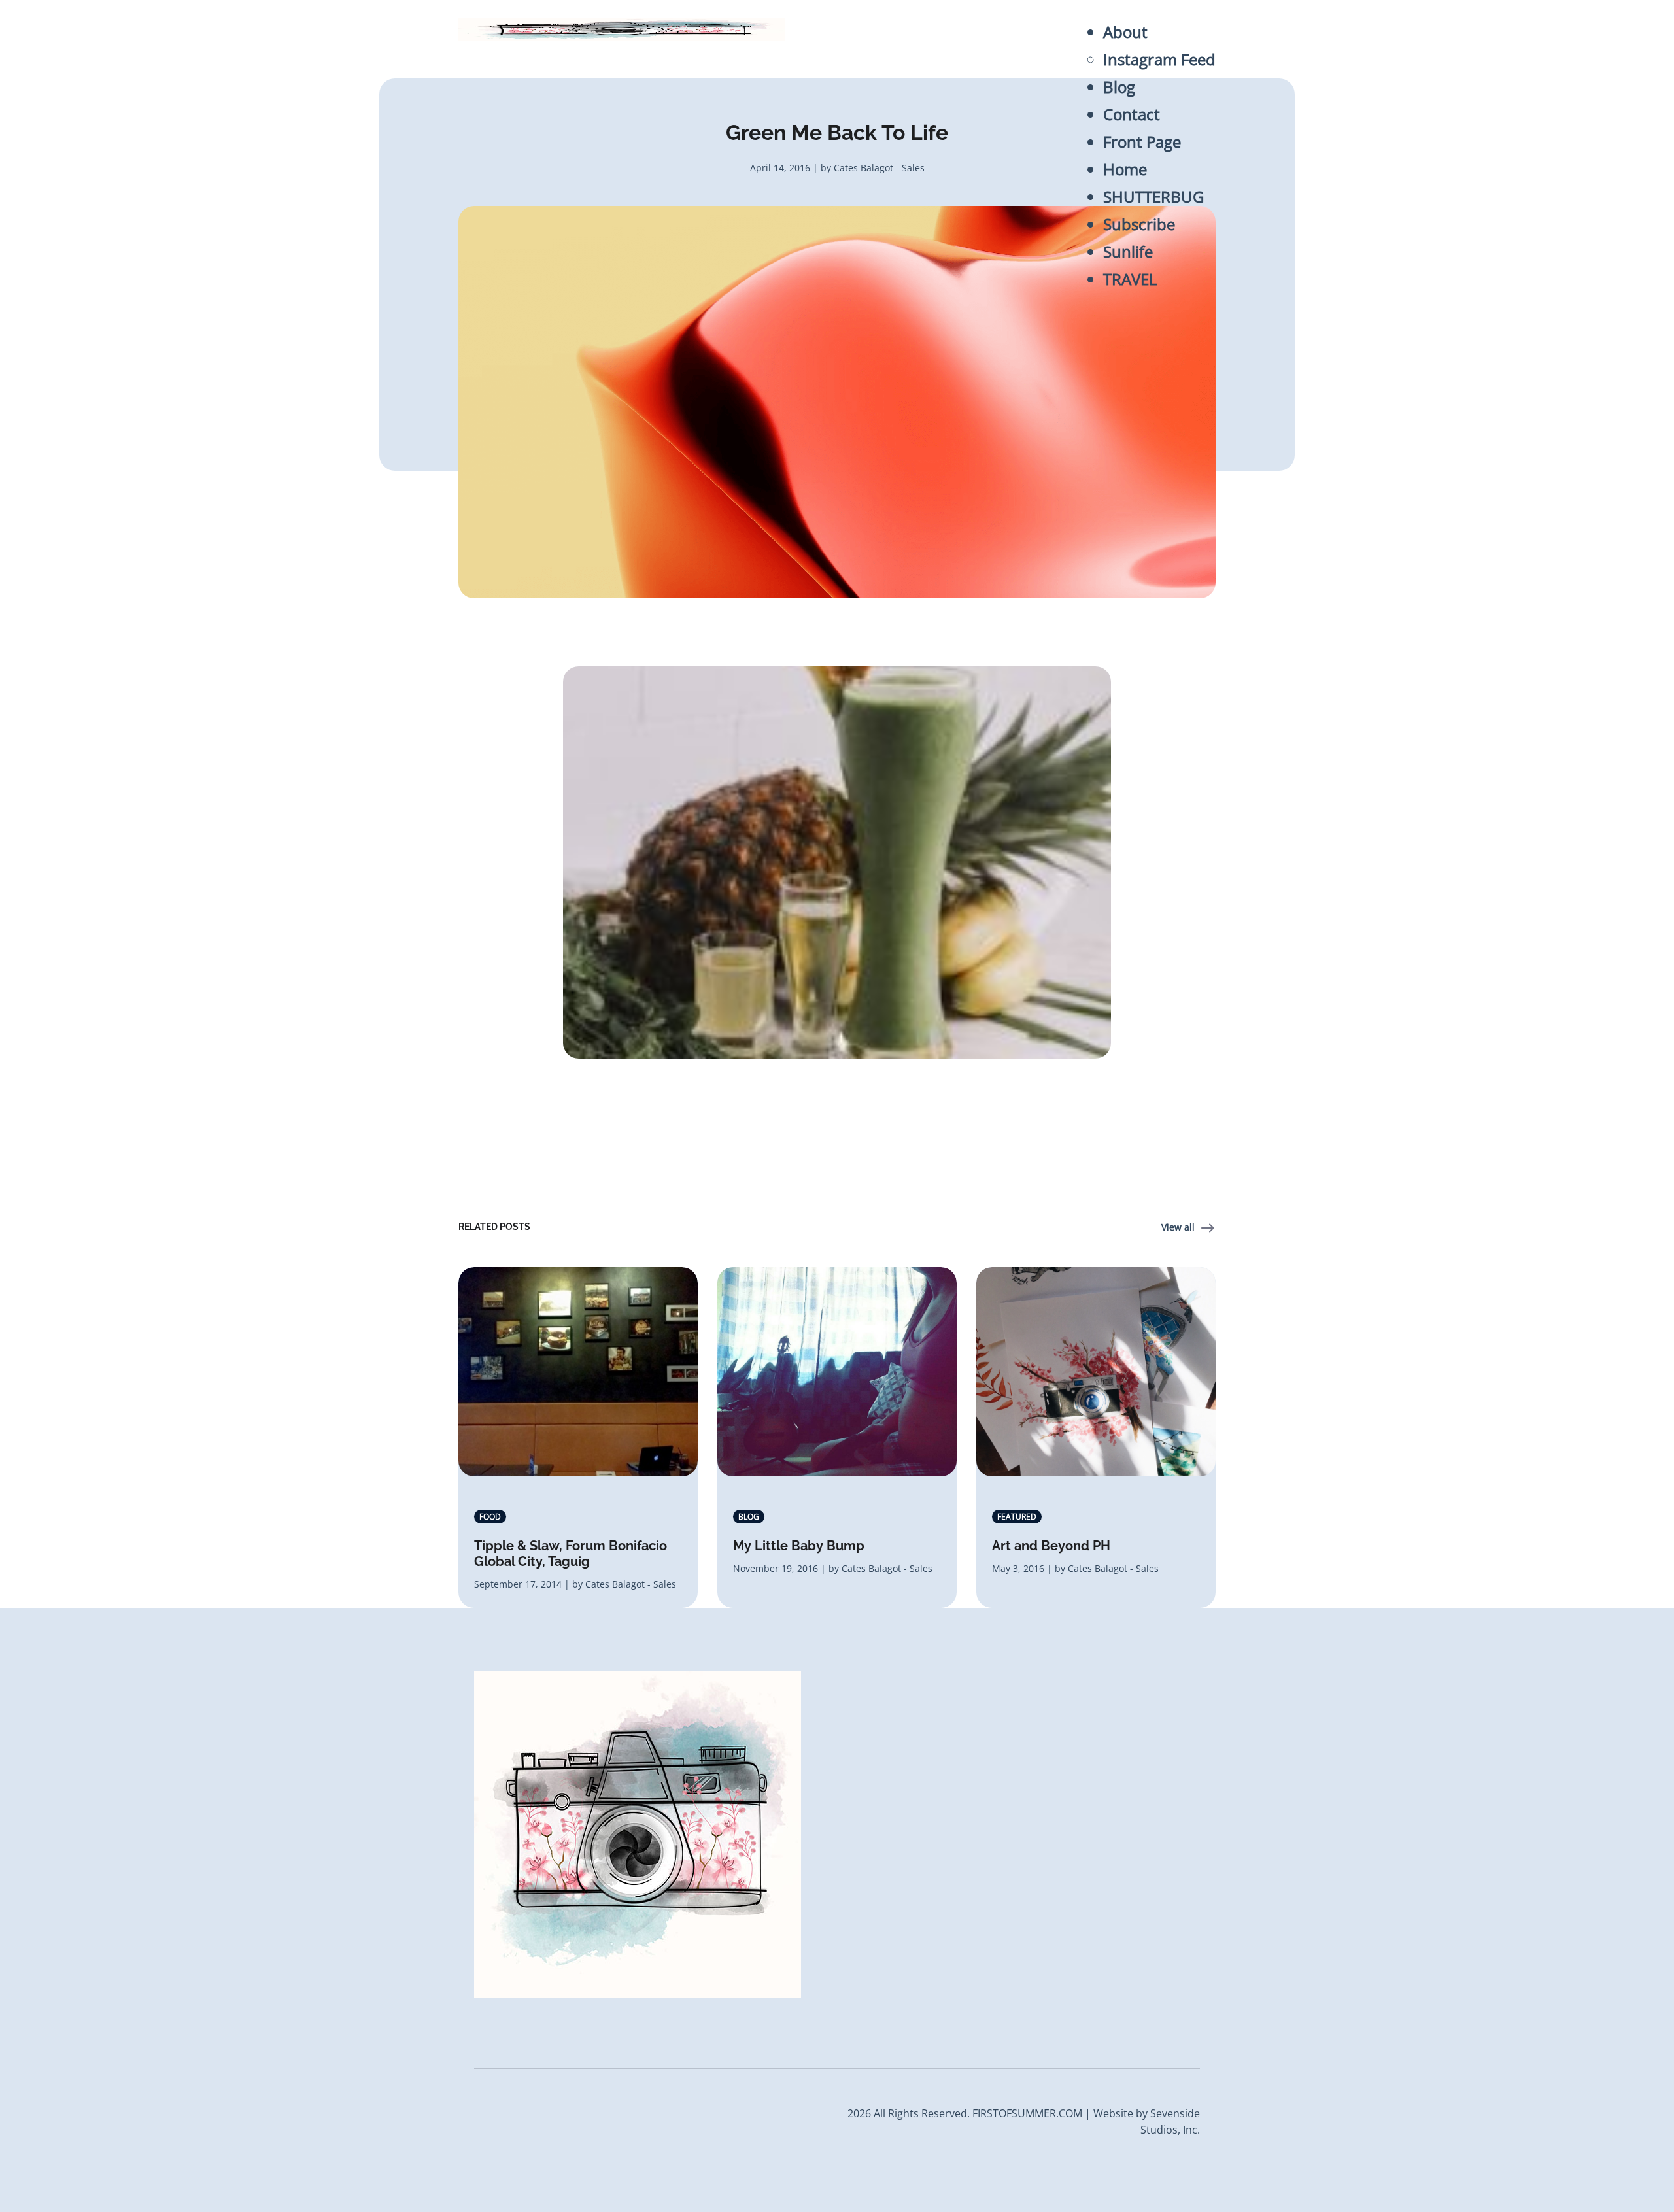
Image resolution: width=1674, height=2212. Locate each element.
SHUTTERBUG (1153, 196)
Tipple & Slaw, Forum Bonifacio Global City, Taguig (571, 1554)
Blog (1119, 87)
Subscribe (1139, 224)
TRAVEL (1130, 279)
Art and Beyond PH (1051, 1546)
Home (1125, 169)
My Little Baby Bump (799, 1546)
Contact (1132, 114)
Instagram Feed (1159, 59)
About (1125, 32)
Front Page (1142, 142)
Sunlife (1128, 251)
